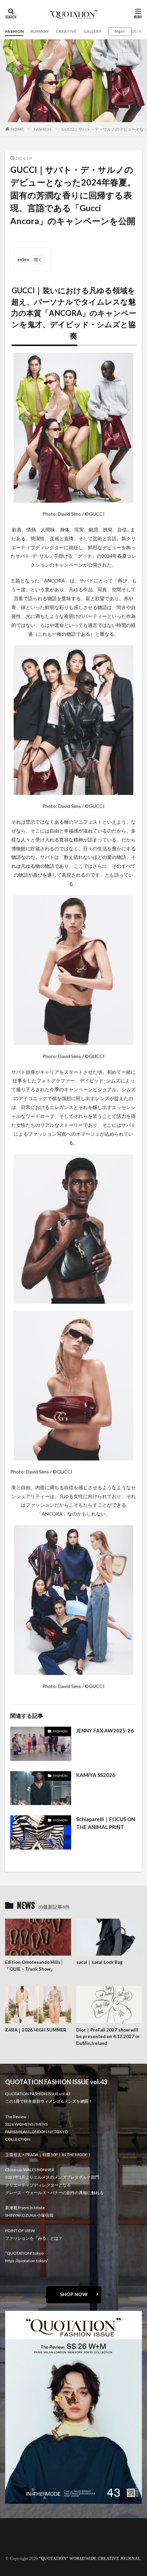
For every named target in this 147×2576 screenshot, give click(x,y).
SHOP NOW (74, 2294)
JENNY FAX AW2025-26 (105, 1730)
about (16, 2534)
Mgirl (119, 31)
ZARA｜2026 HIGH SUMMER (36, 2030)
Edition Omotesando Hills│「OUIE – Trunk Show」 (34, 1966)
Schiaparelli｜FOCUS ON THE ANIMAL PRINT (106, 1823)
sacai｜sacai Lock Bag (99, 1962)
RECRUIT (19, 2546)
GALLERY (92, 31)
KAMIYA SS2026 (96, 1775)
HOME (17, 129)
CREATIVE (66, 31)
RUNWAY (40, 31)
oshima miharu (25, 2542)
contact (18, 2538)
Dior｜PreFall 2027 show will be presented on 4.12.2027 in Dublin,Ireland (108, 2037)
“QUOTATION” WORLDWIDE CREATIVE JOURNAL (90, 2559)
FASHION (14, 31)
